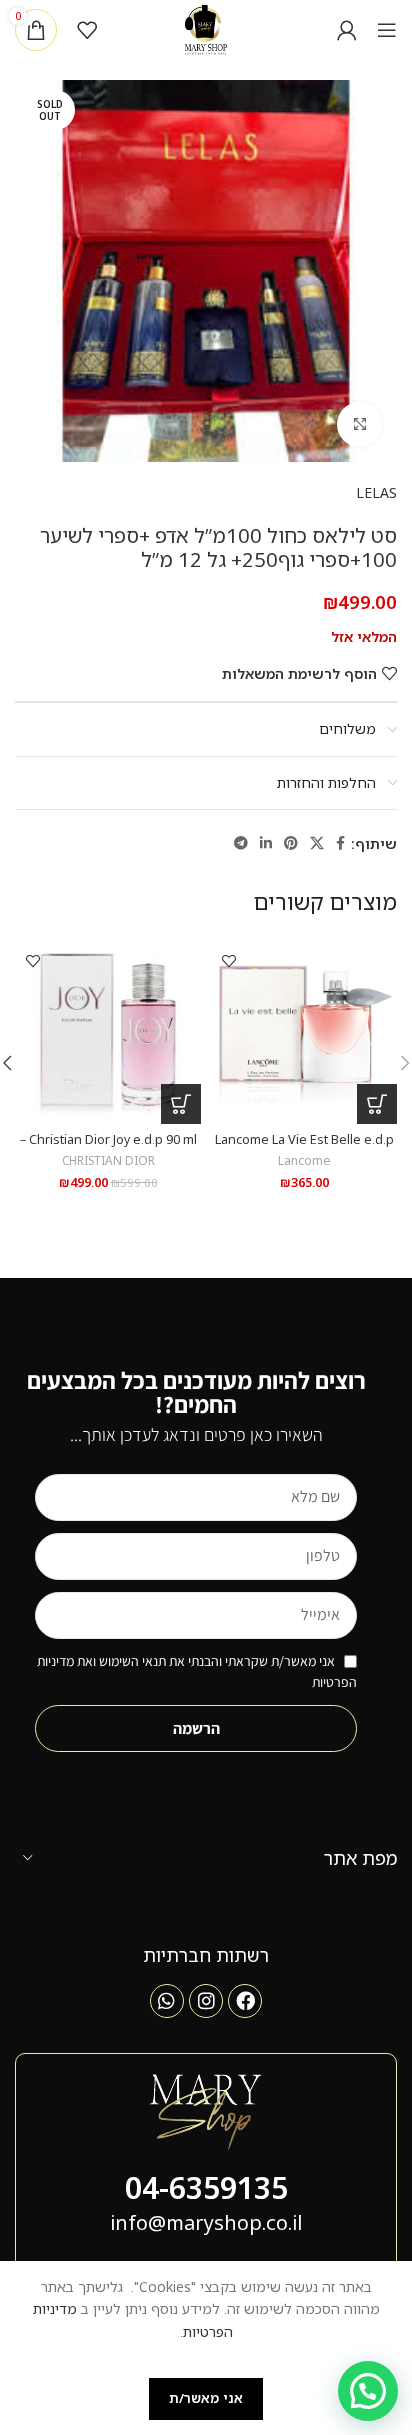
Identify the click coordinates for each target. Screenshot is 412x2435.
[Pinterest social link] (291, 843)
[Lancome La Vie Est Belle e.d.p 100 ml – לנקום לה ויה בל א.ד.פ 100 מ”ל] (304, 1031)
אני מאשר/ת (206, 2398)
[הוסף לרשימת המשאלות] (228, 960)
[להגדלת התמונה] (359, 424)
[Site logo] (206, 28)
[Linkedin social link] (266, 843)
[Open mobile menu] (387, 30)
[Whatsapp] (167, 2001)
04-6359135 (206, 2187)
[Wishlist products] (87, 30)
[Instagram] (206, 2001)
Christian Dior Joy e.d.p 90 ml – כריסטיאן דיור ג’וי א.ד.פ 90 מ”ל (108, 1147)
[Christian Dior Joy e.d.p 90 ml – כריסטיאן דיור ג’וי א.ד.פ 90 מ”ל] (108, 1031)
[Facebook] (245, 2001)
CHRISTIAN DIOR (108, 1160)
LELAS (376, 492)
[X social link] (317, 843)
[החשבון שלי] (347, 30)
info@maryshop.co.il (206, 2222)
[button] (377, 1104)
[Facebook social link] (340, 843)
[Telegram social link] (241, 843)
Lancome (304, 1160)
